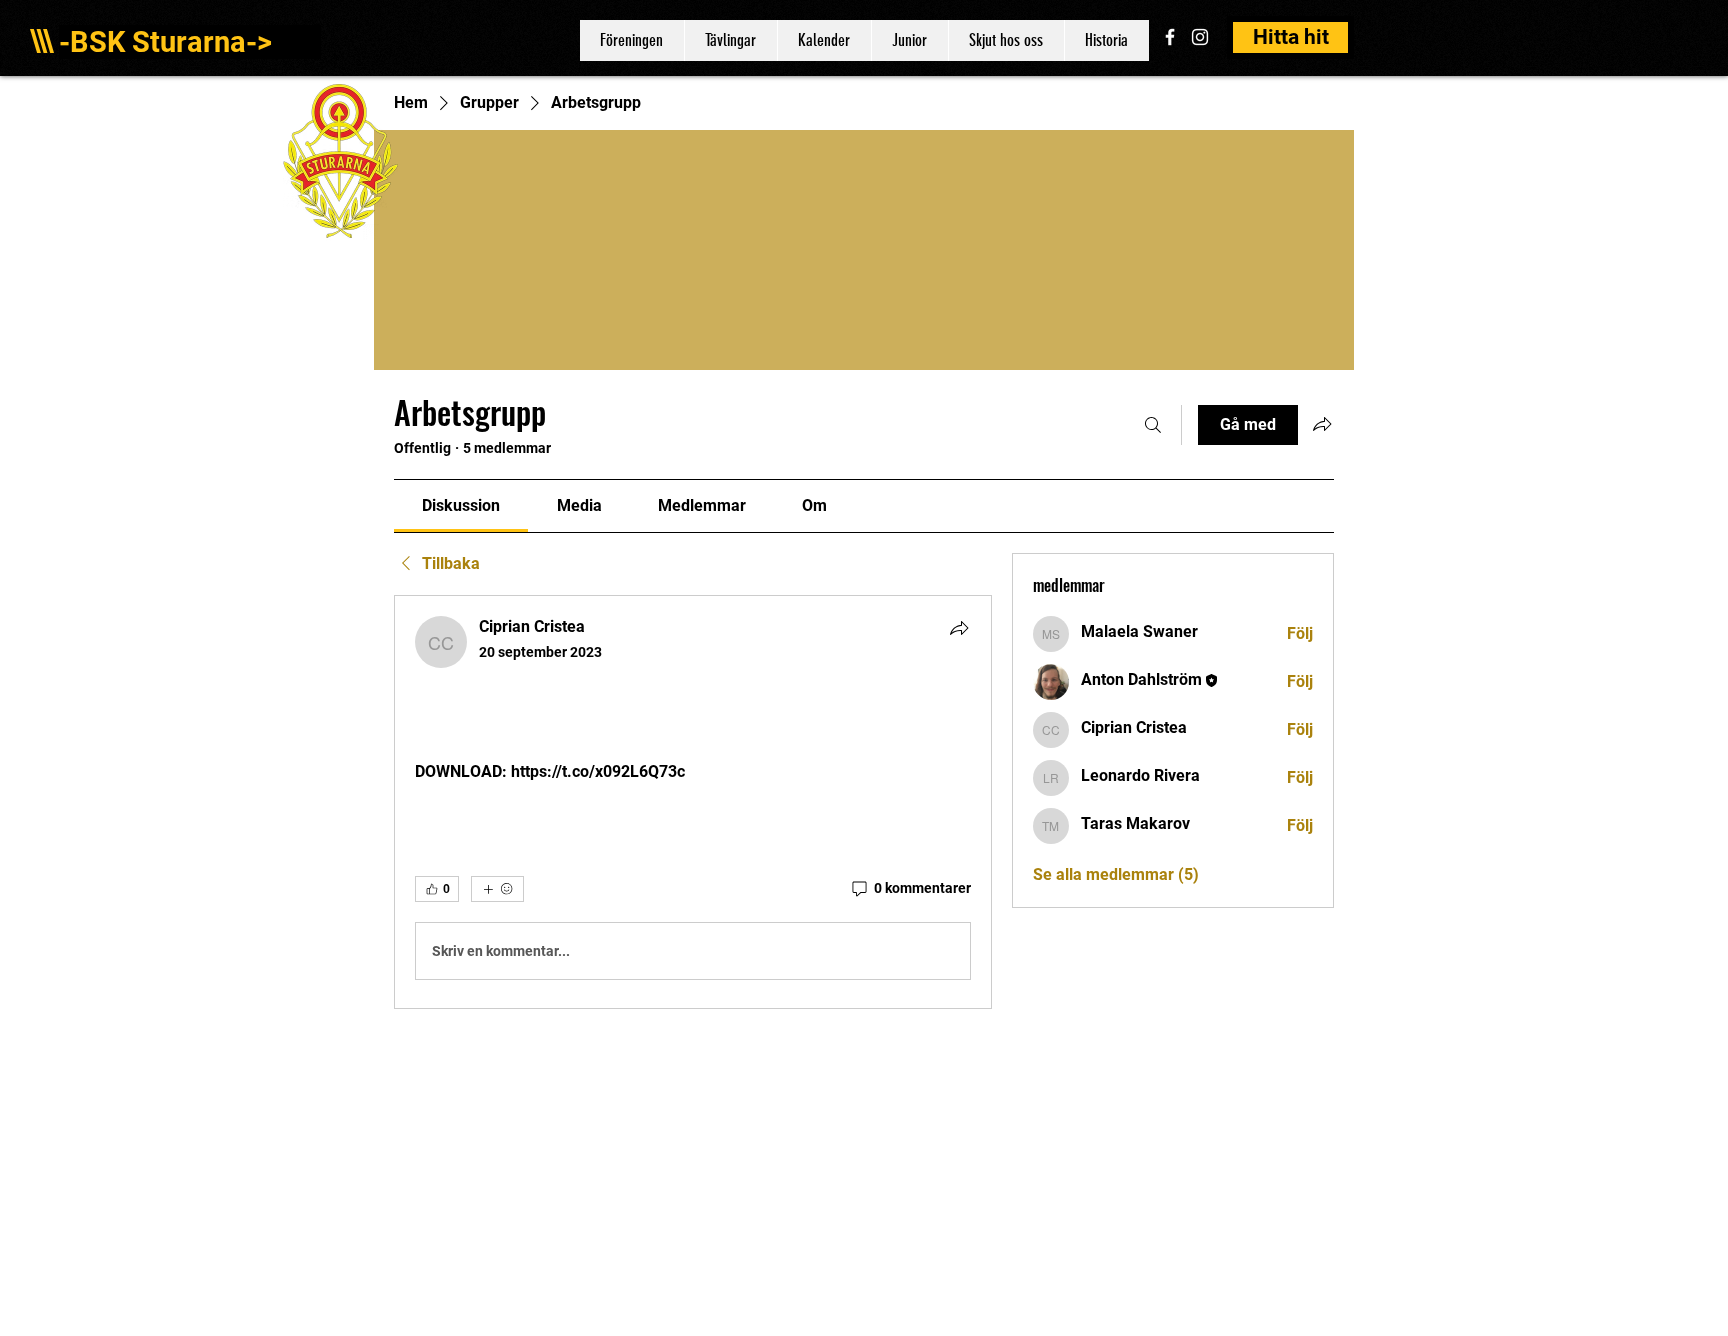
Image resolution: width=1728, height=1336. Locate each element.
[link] (461, 505)
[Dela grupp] (1322, 424)
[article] (693, 802)
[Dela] (959, 628)
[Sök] (1153, 425)
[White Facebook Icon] (1170, 37)
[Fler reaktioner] (497, 889)
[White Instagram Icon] (1200, 37)
